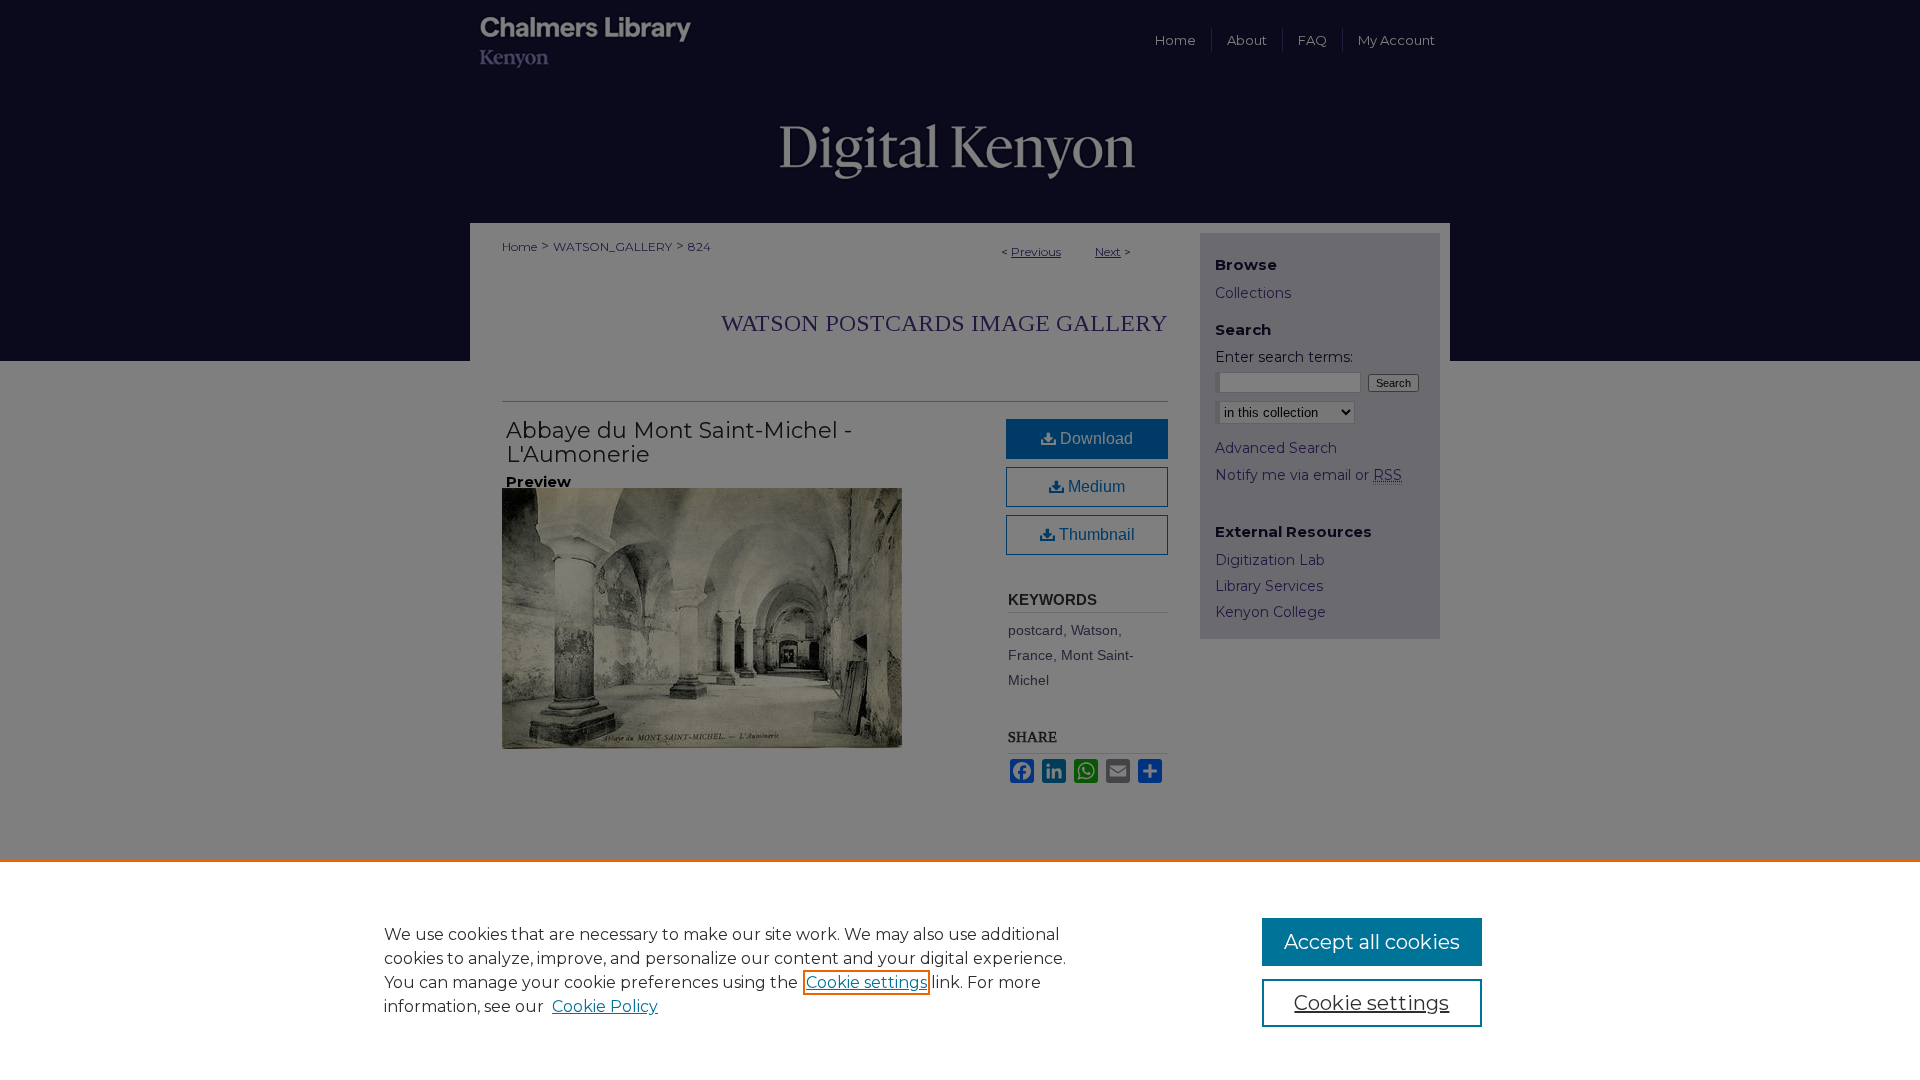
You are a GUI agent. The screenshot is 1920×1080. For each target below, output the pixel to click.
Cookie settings (866, 982)
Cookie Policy (605, 1006)
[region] (960, 970)
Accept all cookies (1372, 942)
